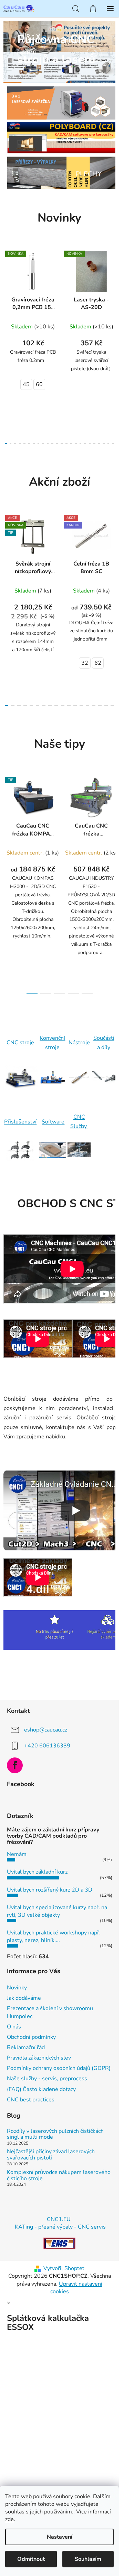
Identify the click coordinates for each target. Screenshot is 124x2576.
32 (85, 663)
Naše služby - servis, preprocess (47, 2079)
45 (26, 384)
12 (62, 444)
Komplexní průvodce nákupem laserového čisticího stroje (59, 2176)
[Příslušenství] (20, 1150)
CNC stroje (20, 1043)
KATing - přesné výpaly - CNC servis (60, 2227)
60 (39, 384)
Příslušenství (20, 1122)
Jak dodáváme (24, 1998)
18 (90, 444)
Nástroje (79, 1043)
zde (9, 2519)
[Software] (53, 1150)
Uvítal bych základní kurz (37, 1872)
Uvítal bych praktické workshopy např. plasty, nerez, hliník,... (54, 1936)
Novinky (17, 1988)
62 (98, 663)
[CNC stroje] (20, 1077)
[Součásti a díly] (104, 1077)
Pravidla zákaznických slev (39, 2058)
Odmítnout (31, 2559)
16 (81, 444)
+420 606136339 (47, 1745)
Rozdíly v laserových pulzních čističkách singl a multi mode (55, 2134)
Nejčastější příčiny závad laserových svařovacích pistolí (51, 2155)
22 (108, 444)
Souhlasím (88, 2559)
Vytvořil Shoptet (64, 2268)
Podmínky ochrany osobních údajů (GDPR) (59, 2068)
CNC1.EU (59, 2219)
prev (7, 293)
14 (71, 444)
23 (113, 444)
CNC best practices (31, 2100)
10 (52, 444)
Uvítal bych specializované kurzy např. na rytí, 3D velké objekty (57, 1911)
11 (57, 444)
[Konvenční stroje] (53, 1078)
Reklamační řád (26, 2047)
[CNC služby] (79, 1150)
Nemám (17, 1854)
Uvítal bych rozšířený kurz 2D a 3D (50, 1890)
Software (53, 1122)
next (112, 293)
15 (76, 444)
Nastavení (60, 2537)
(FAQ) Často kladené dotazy (41, 2089)
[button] (25, 54)
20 (99, 444)
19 (94, 444)
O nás (14, 2027)
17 (85, 444)
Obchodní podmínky (31, 2037)
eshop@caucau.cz (46, 1729)
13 (66, 444)
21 (104, 444)
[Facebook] (15, 1765)
